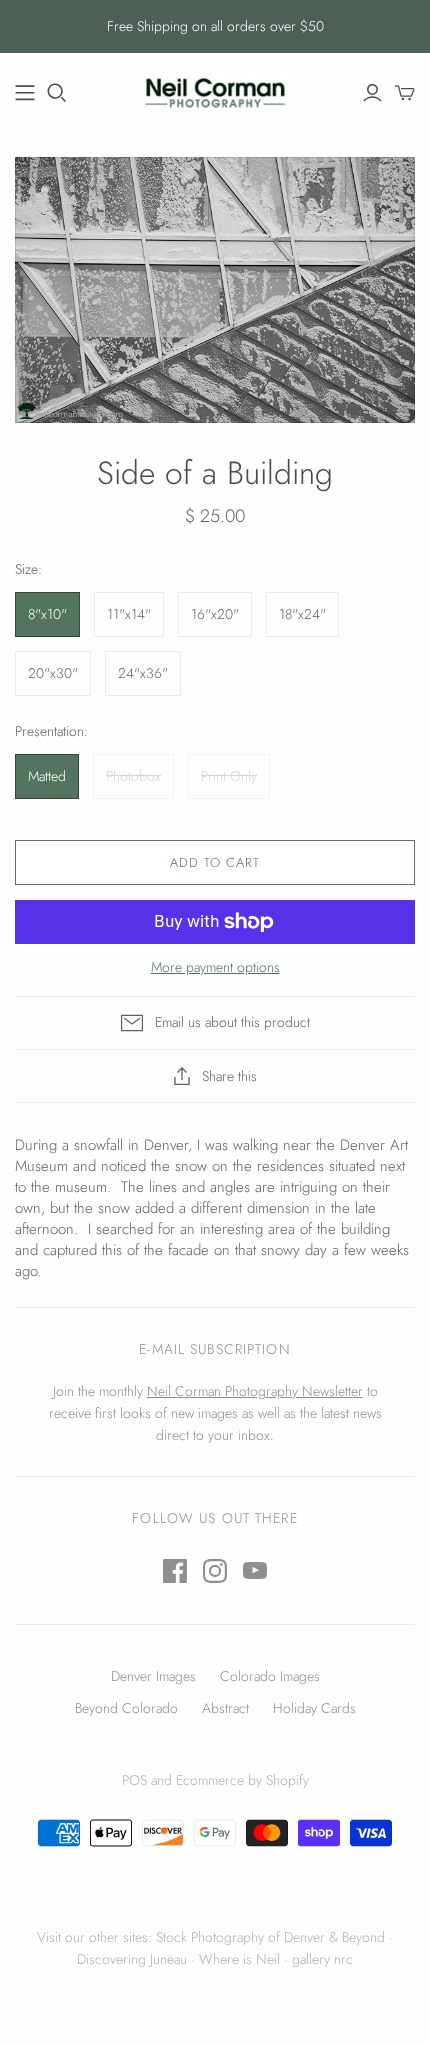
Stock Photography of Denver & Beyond (270, 1937)
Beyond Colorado (126, 1708)
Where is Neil (239, 1959)
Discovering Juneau (132, 1959)
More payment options (215, 967)
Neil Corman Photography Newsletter (255, 1391)
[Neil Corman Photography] (25, 93)
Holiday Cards (314, 1708)
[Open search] (57, 93)
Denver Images (153, 1676)
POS (134, 1780)
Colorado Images (270, 1676)
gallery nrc (322, 1959)
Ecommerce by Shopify (242, 1780)
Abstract (225, 1708)
